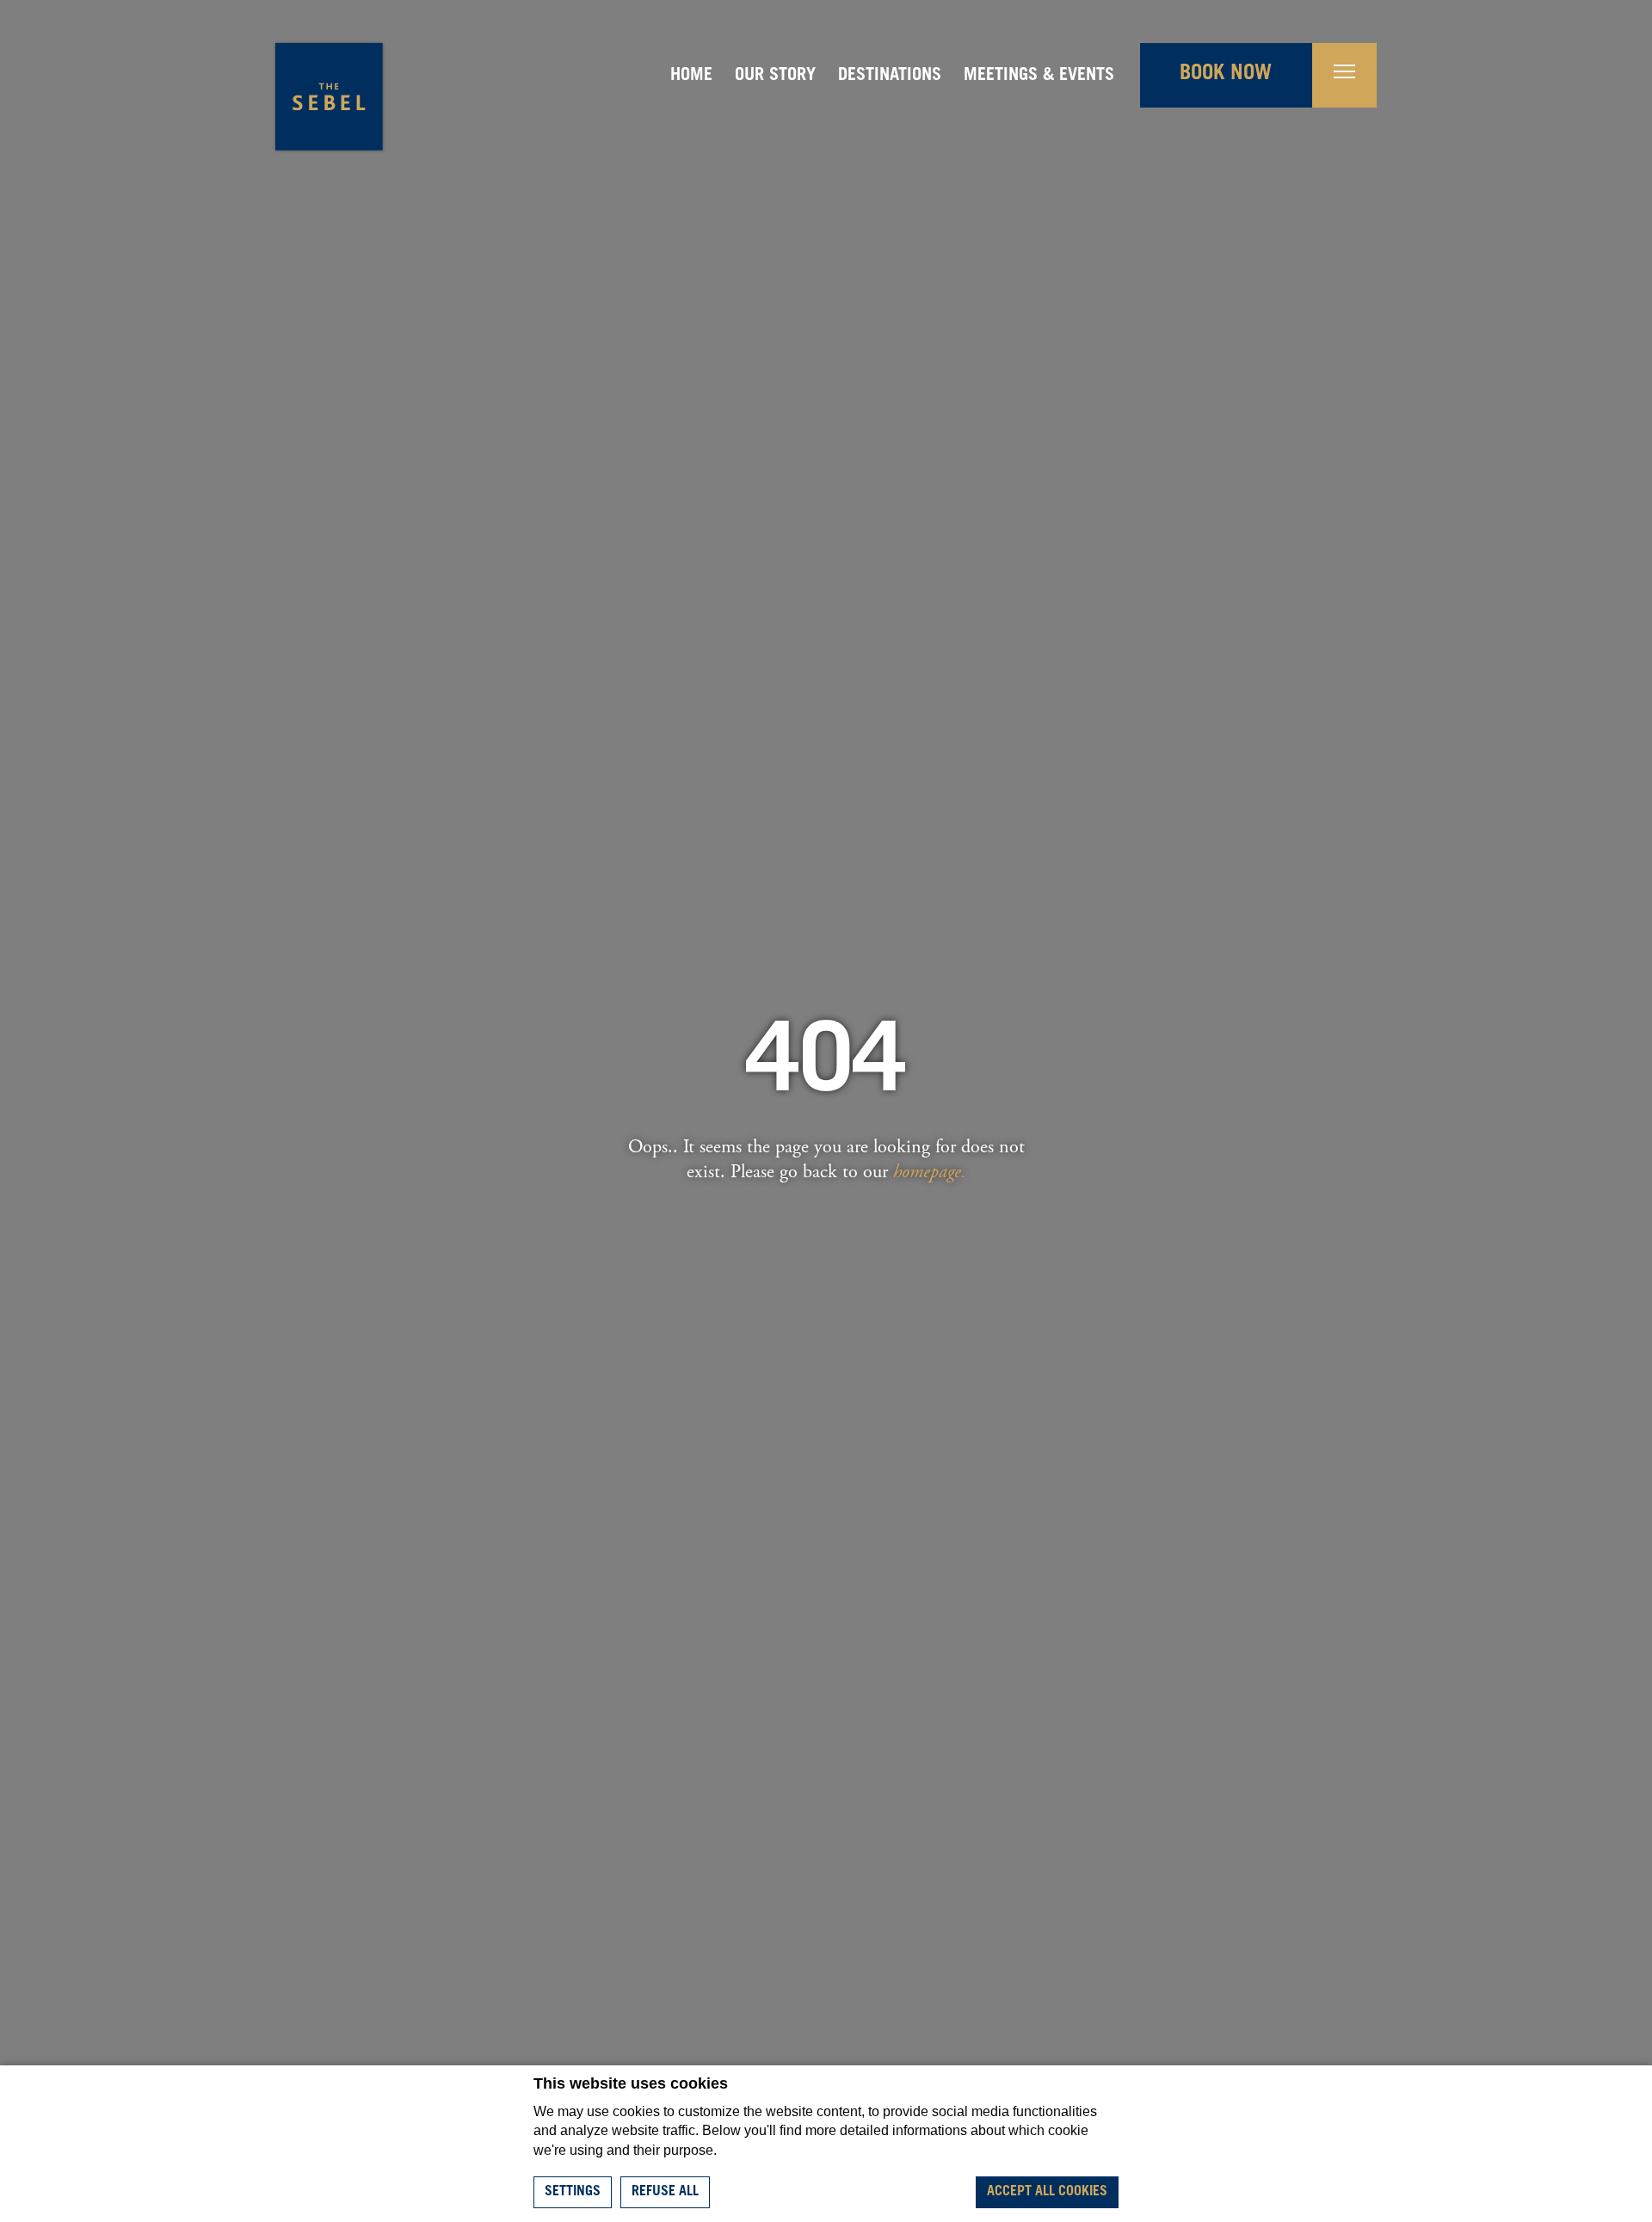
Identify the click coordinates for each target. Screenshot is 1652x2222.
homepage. (930, 1172)
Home (691, 77)
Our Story (775, 77)
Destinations (890, 77)
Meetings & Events (1039, 77)
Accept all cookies (1047, 2192)
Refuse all (665, 2192)
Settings (573, 2192)
